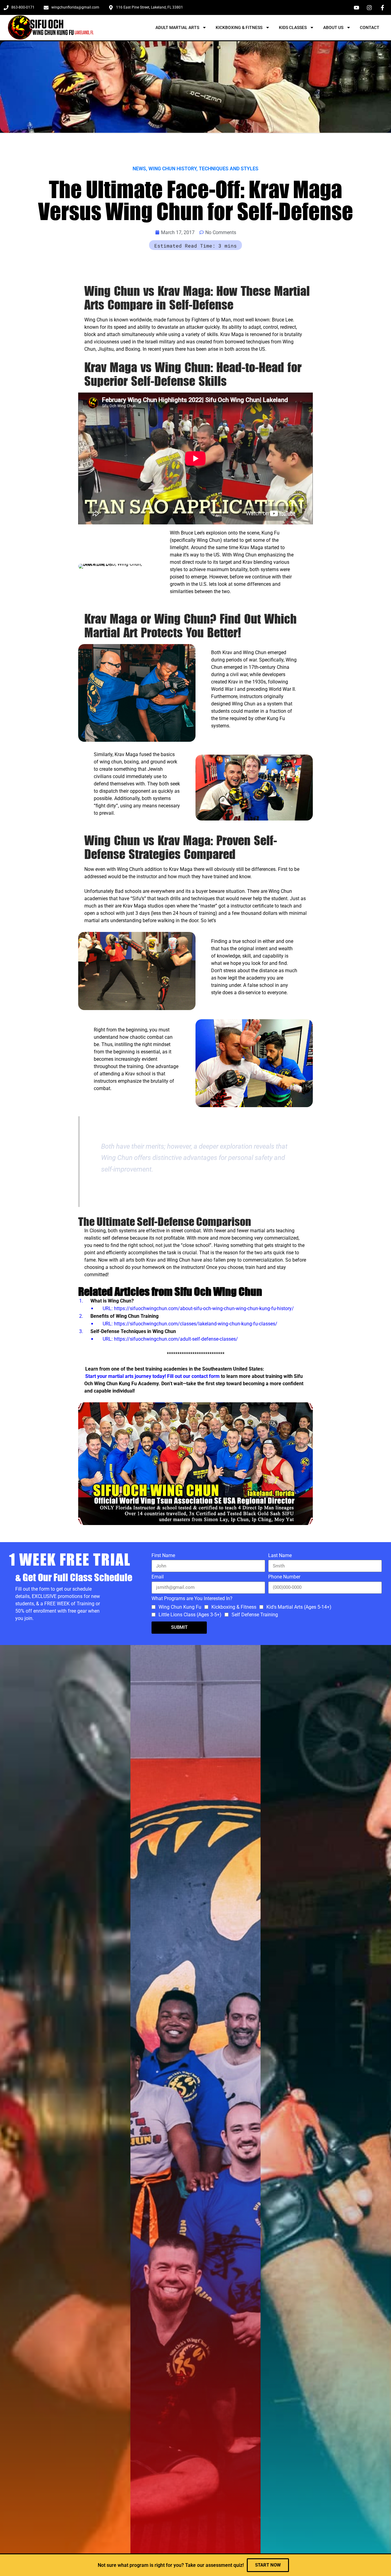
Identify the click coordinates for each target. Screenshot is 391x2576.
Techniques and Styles (229, 169)
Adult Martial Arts (177, 27)
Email (158, 1577)
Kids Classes (293, 27)
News (139, 169)
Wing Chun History (172, 169)
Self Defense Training (255, 1615)
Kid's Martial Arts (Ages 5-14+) (299, 1607)
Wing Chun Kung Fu (180, 1607)
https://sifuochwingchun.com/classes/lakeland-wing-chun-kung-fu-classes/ (196, 1324)
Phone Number (284, 1577)
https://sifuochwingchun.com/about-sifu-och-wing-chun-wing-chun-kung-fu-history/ (204, 1308)
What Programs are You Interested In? (192, 1599)
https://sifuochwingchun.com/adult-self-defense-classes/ (176, 1339)
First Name (163, 1556)
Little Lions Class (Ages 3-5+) (190, 1615)
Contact (370, 27)
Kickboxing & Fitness (239, 27)
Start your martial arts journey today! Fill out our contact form (153, 1376)
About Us (333, 27)
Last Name (280, 1556)
